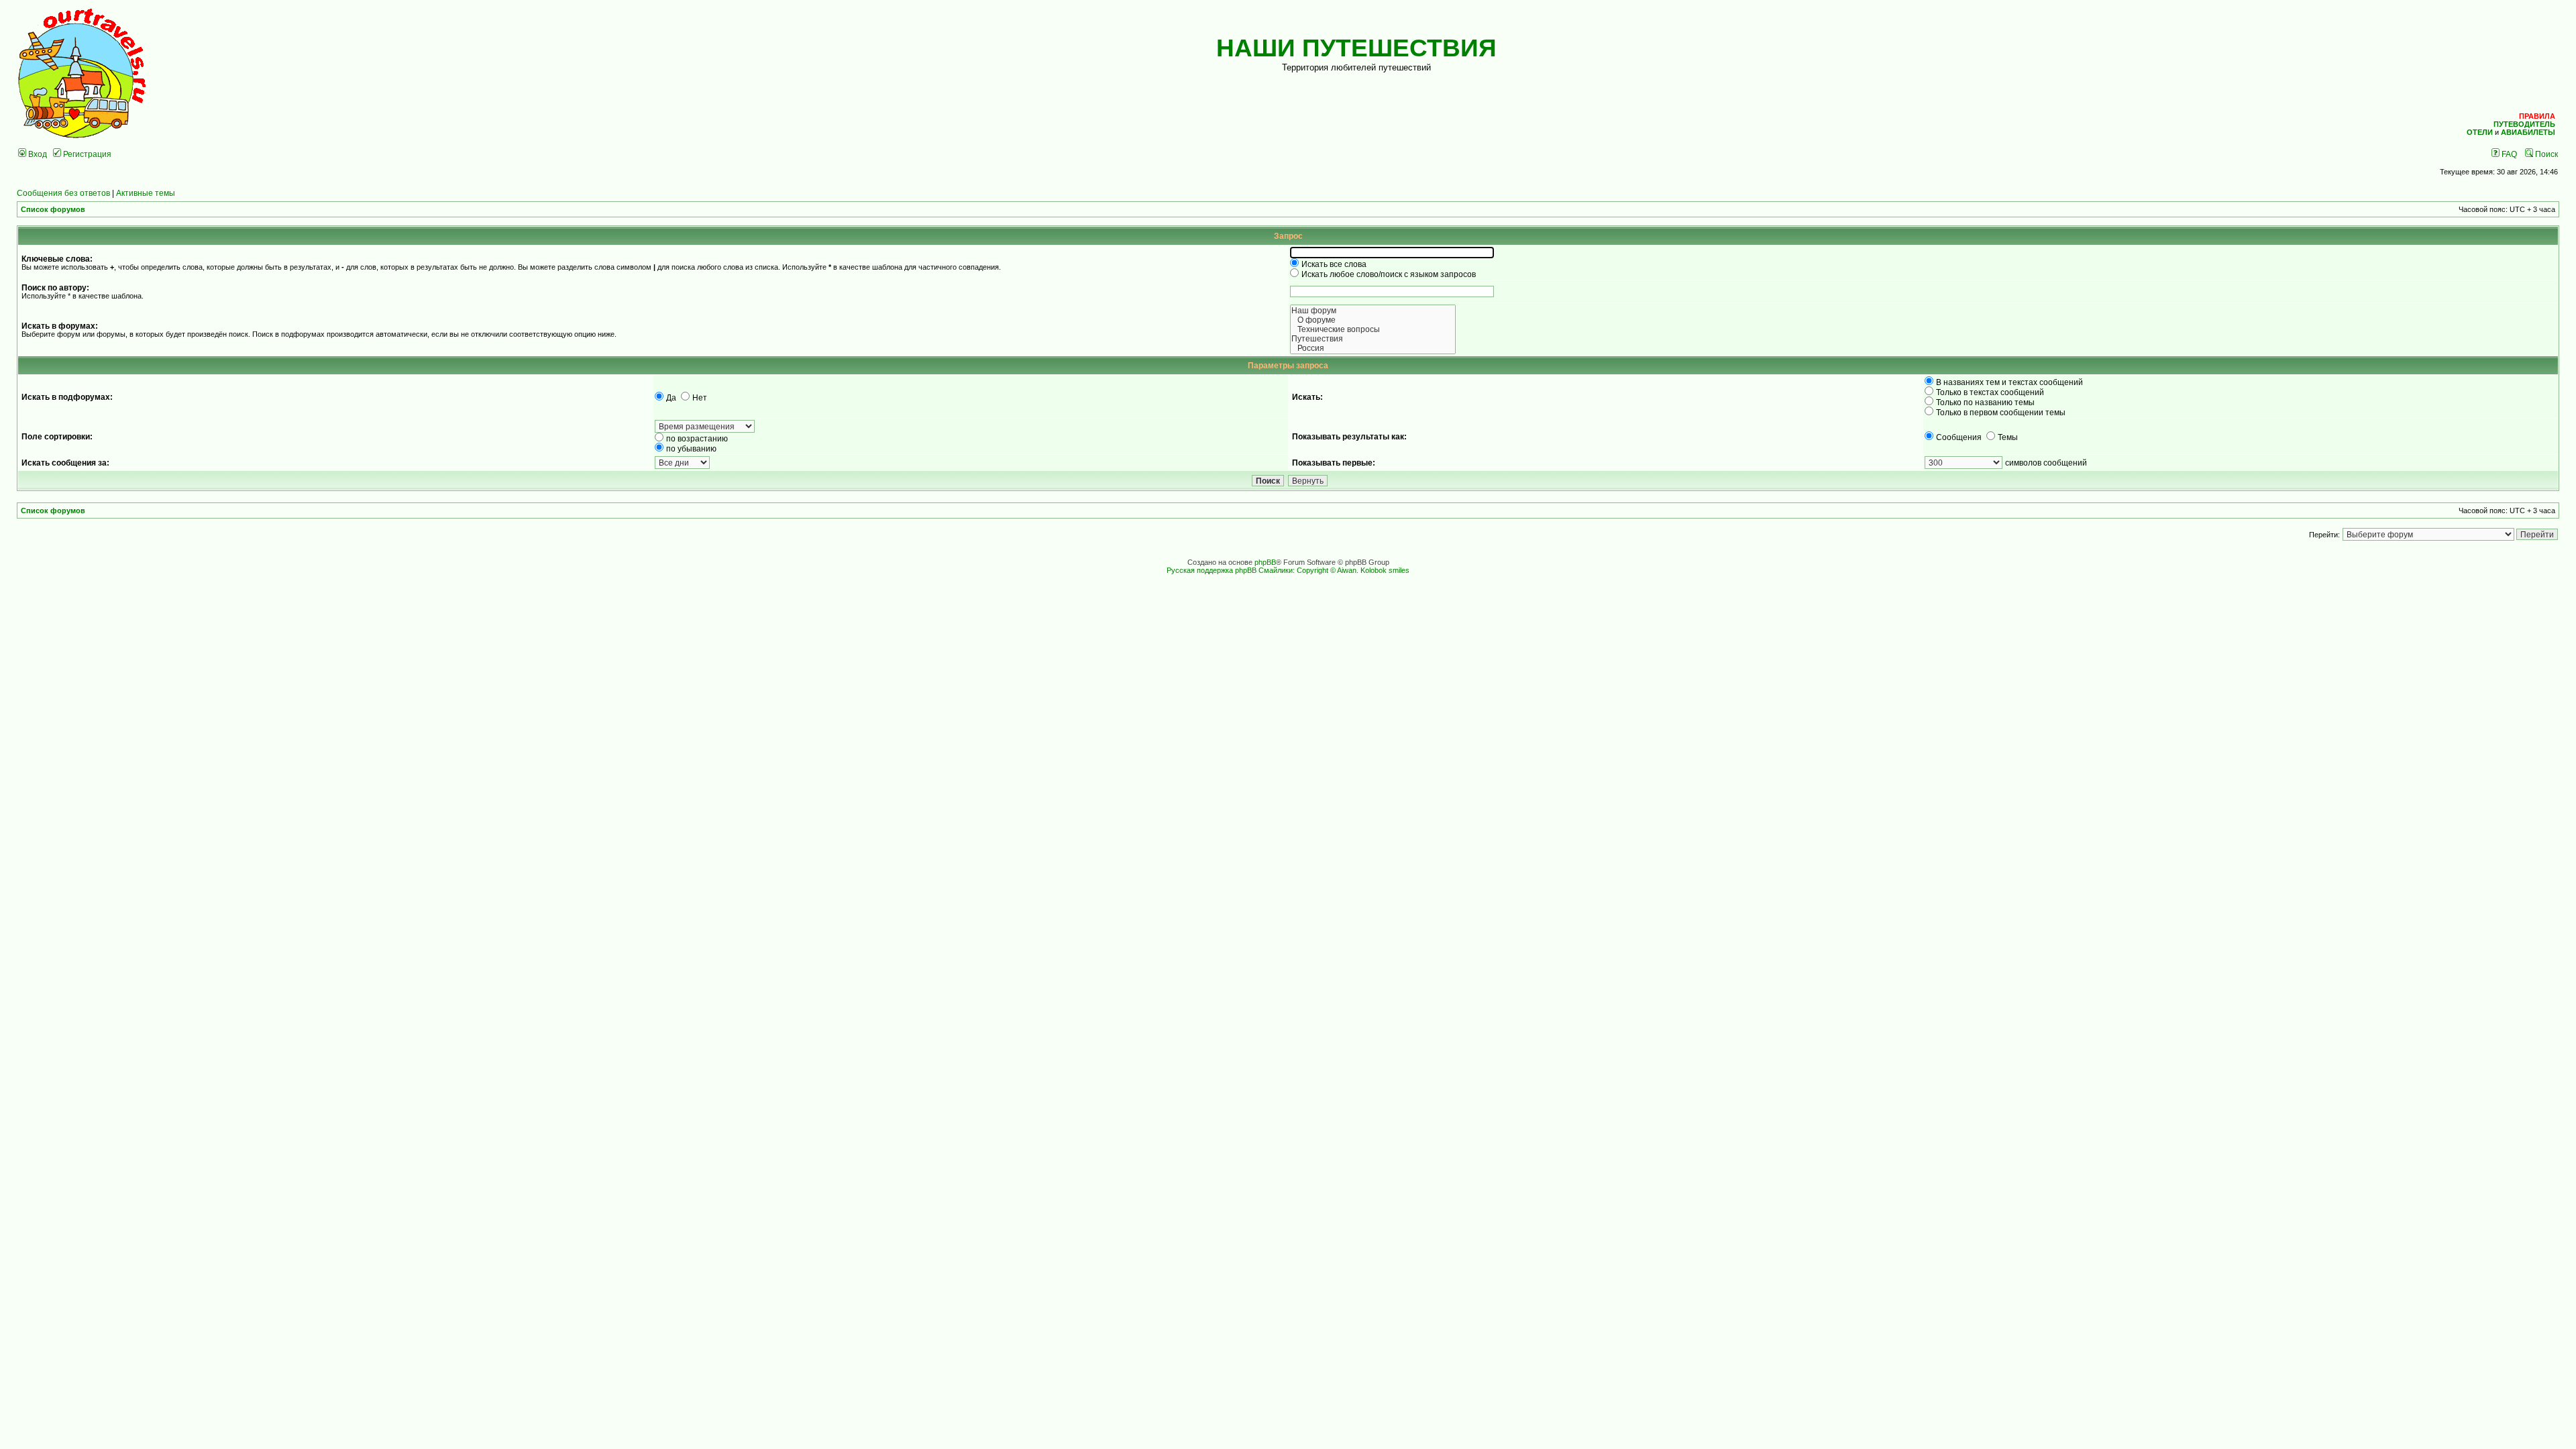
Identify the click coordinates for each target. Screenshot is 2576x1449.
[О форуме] (1373, 320)
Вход (37, 154)
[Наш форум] (1373, 311)
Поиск (2545, 154)
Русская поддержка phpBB (1212, 570)
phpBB (1265, 562)
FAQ (2508, 154)
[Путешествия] (1373, 339)
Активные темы (146, 193)
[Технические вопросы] (1373, 329)
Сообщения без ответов (63, 193)
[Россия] (1373, 348)
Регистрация (86, 154)
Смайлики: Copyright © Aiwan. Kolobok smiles (1334, 570)
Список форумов (53, 209)
